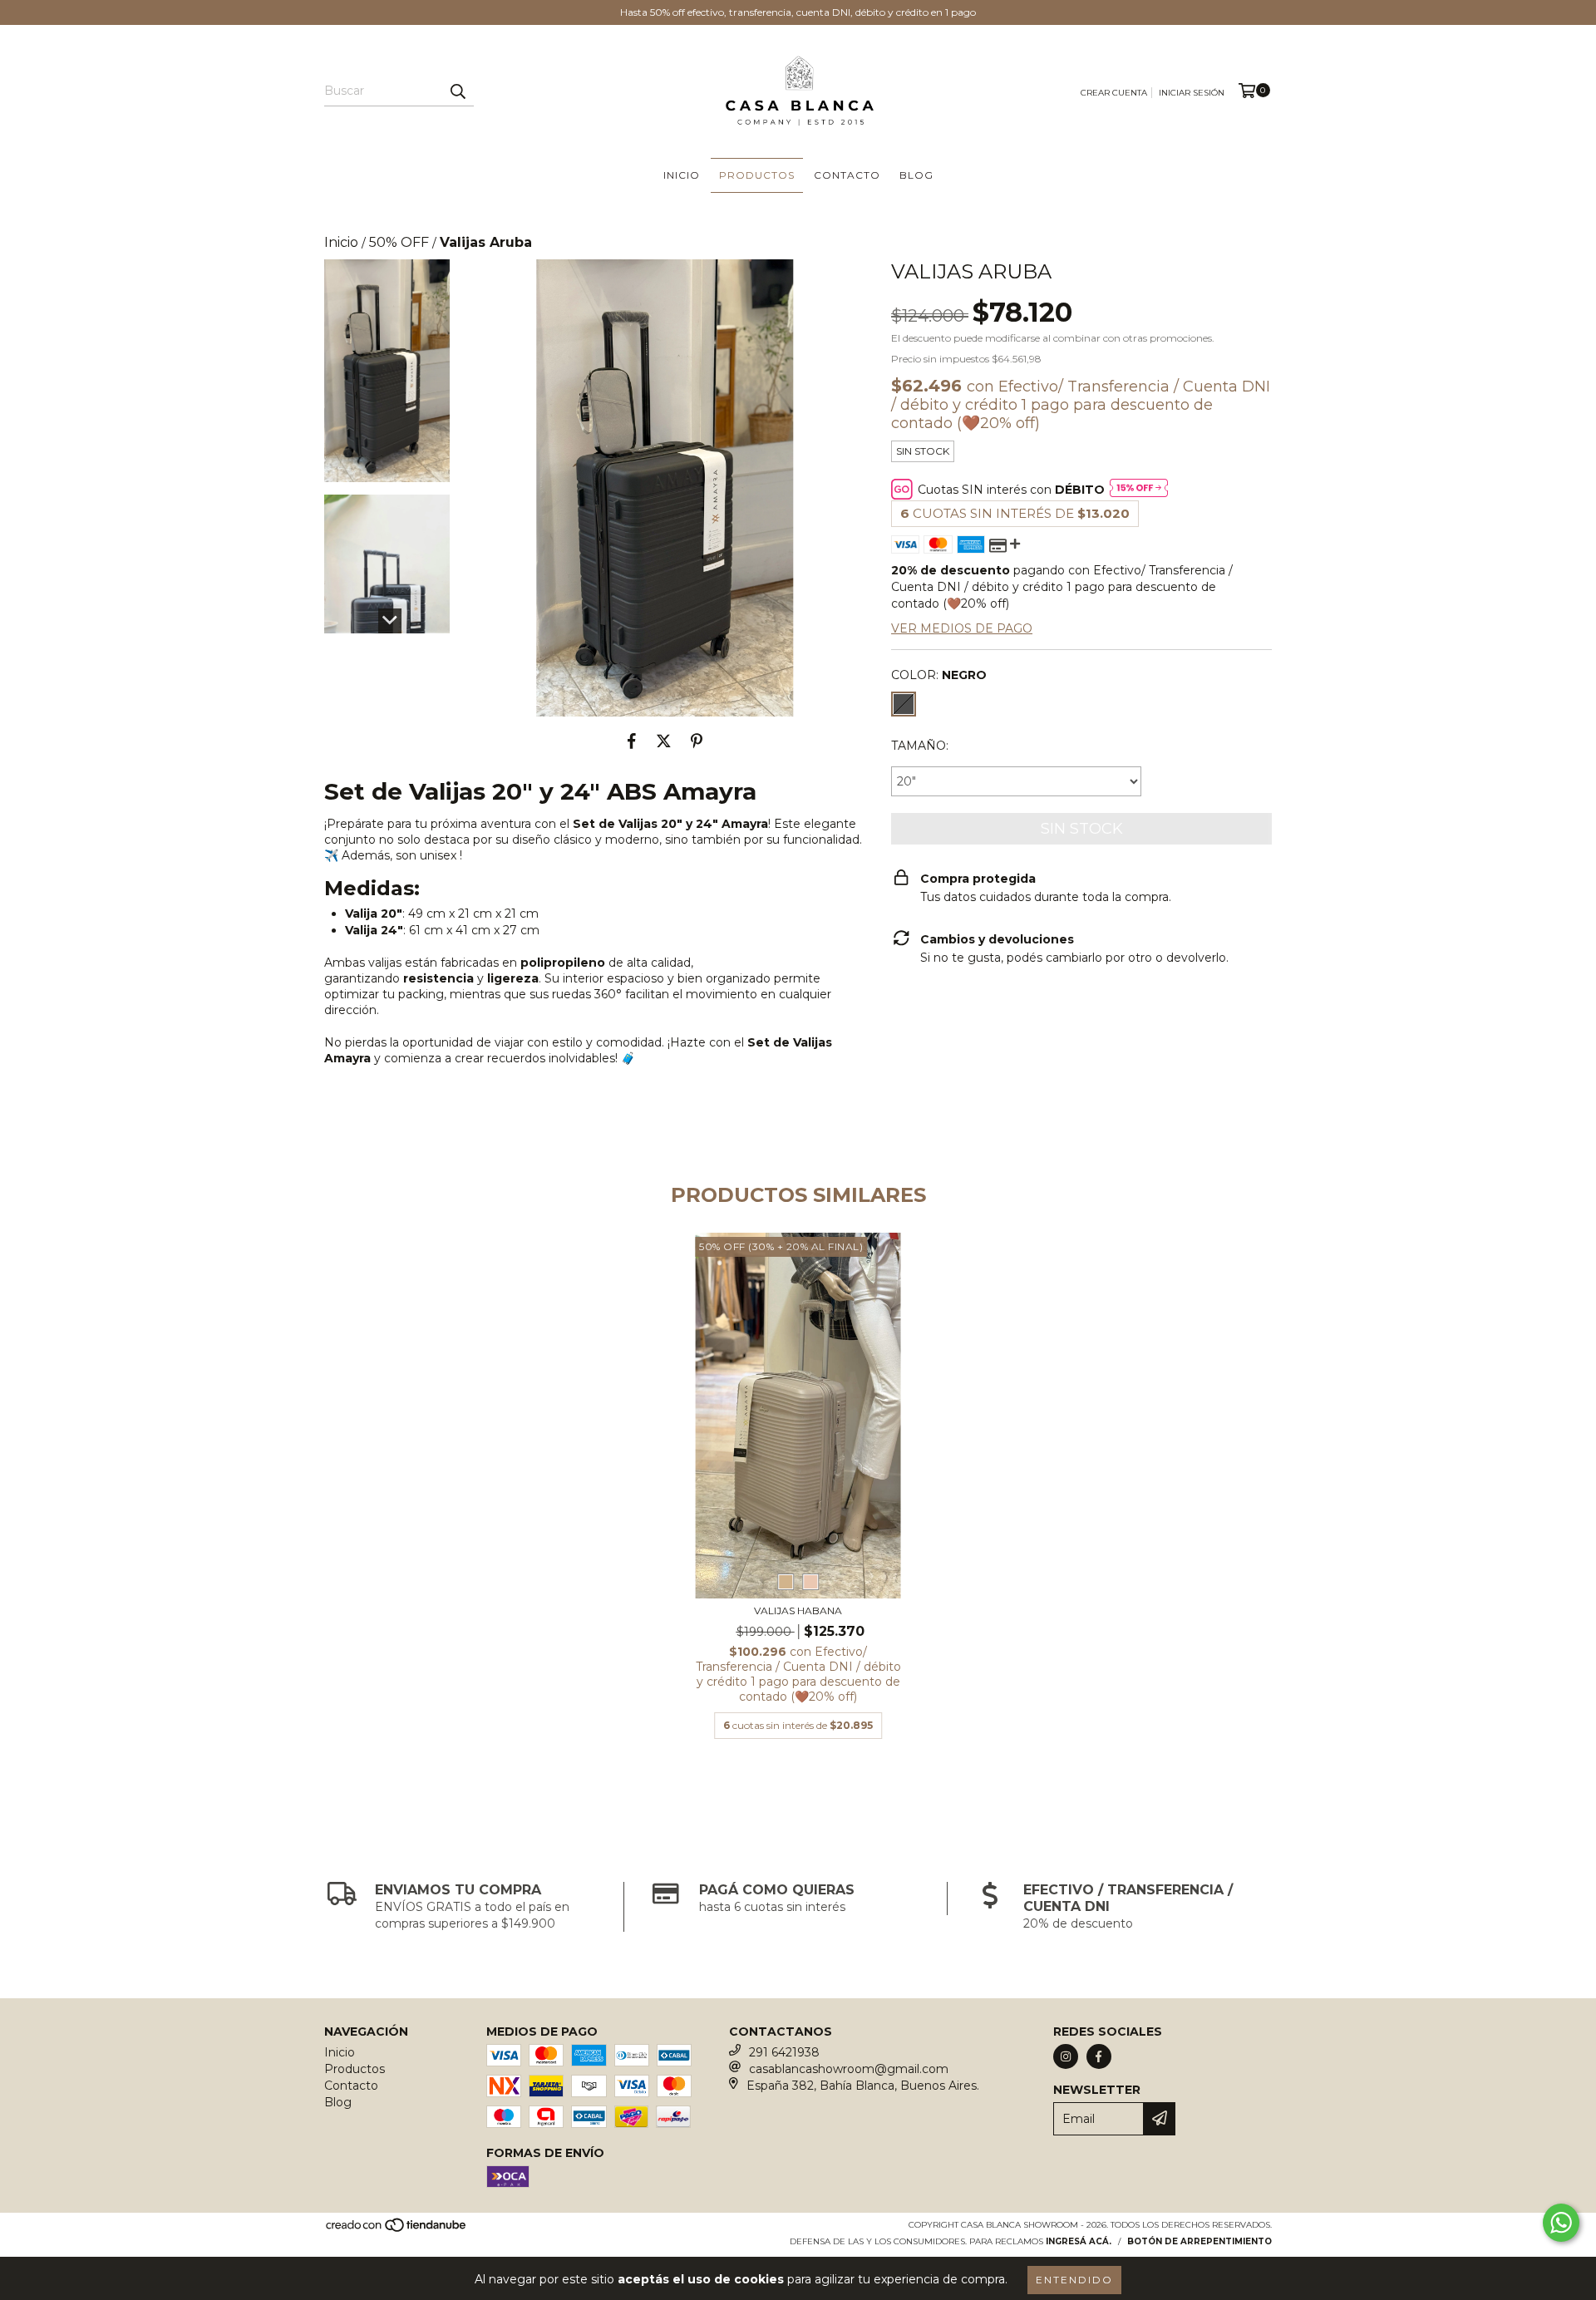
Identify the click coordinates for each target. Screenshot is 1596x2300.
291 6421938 (784, 2052)
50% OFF (399, 242)
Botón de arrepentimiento (1199, 2241)
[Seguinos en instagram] (1066, 2056)
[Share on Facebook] (632, 741)
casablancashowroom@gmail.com (849, 2069)
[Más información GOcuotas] (1139, 490)
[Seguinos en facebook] (1099, 2056)
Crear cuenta (1114, 93)
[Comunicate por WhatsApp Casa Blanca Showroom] (1561, 2223)
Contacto (847, 175)
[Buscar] (457, 91)
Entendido (1074, 2280)
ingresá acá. (1079, 2241)
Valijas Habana (798, 1610)
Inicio (682, 175)
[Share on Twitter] (664, 741)
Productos (757, 175)
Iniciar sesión (1192, 93)
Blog (916, 175)
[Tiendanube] (397, 2230)
